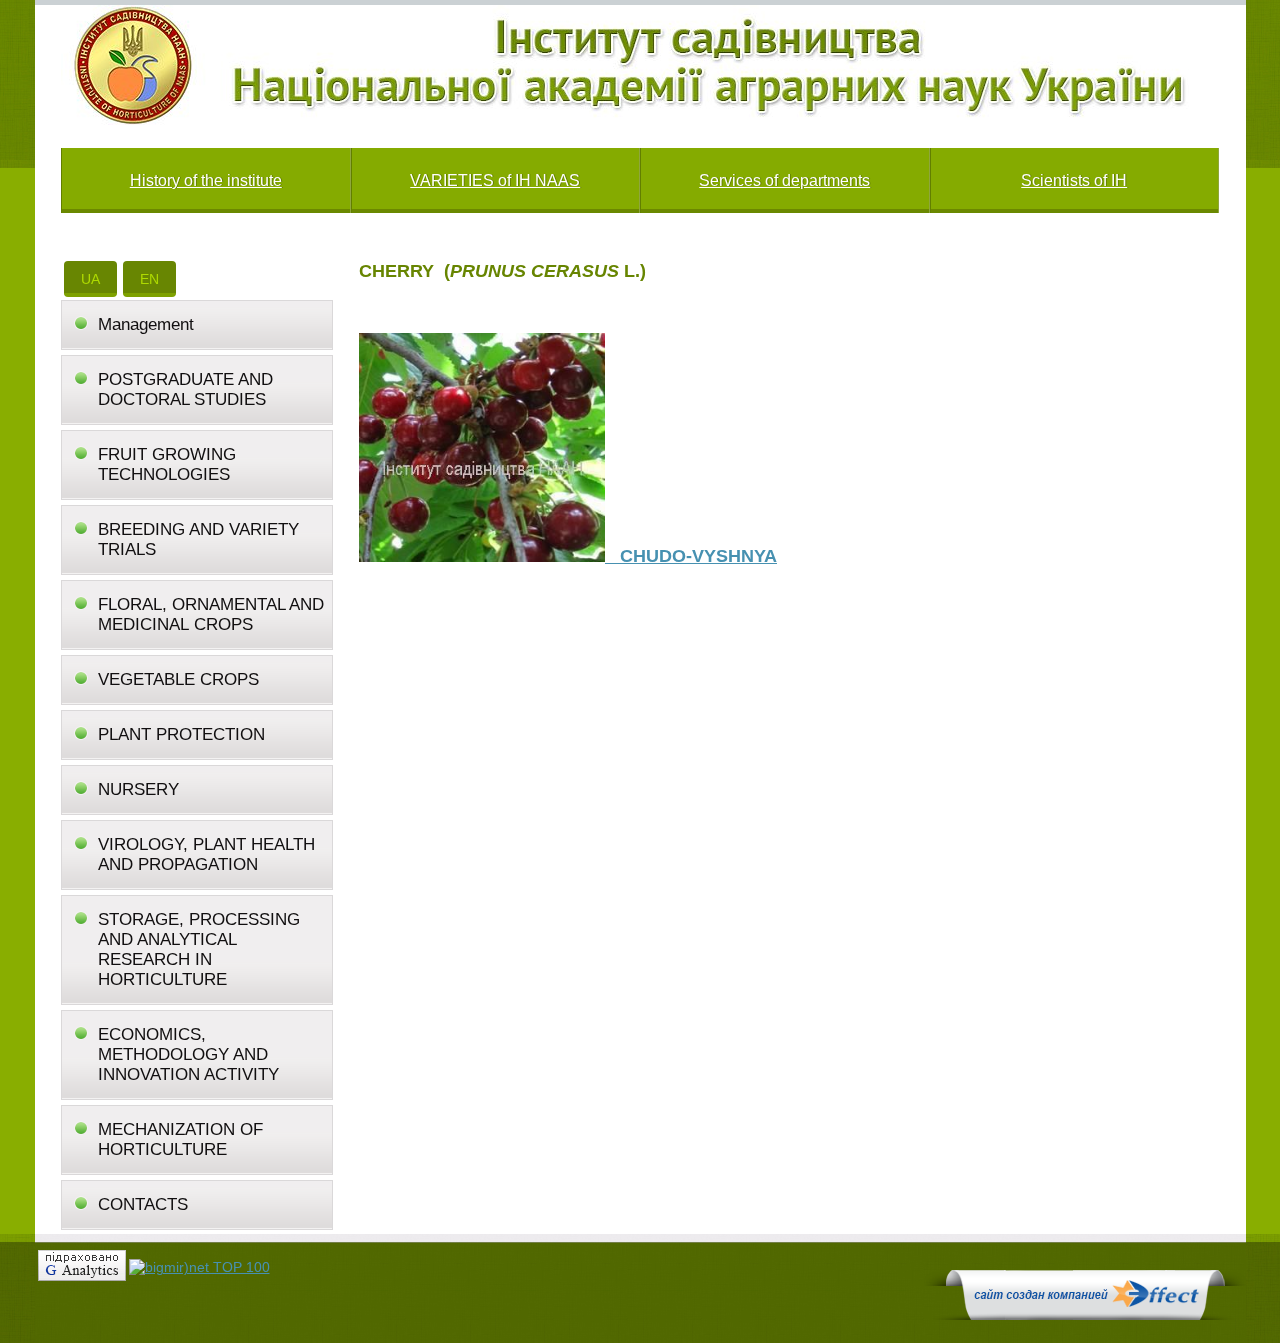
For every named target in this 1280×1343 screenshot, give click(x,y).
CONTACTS (143, 1204)
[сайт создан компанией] (1085, 1315)
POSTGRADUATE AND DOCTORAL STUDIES (185, 389)
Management (146, 324)
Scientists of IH (1074, 180)
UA (90, 279)
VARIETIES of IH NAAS (495, 180)
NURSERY (138, 789)
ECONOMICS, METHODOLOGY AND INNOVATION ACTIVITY (188, 1054)
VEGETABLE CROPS (178, 679)
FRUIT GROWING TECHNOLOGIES (167, 464)
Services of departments (784, 180)
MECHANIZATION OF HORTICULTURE (180, 1139)
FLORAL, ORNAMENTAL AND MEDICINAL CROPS (211, 614)
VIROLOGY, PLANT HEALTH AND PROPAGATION (206, 854)
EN (149, 279)
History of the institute (206, 180)
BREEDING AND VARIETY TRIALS (198, 539)
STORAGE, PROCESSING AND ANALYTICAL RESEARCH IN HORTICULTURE (199, 949)
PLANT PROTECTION (181, 734)
